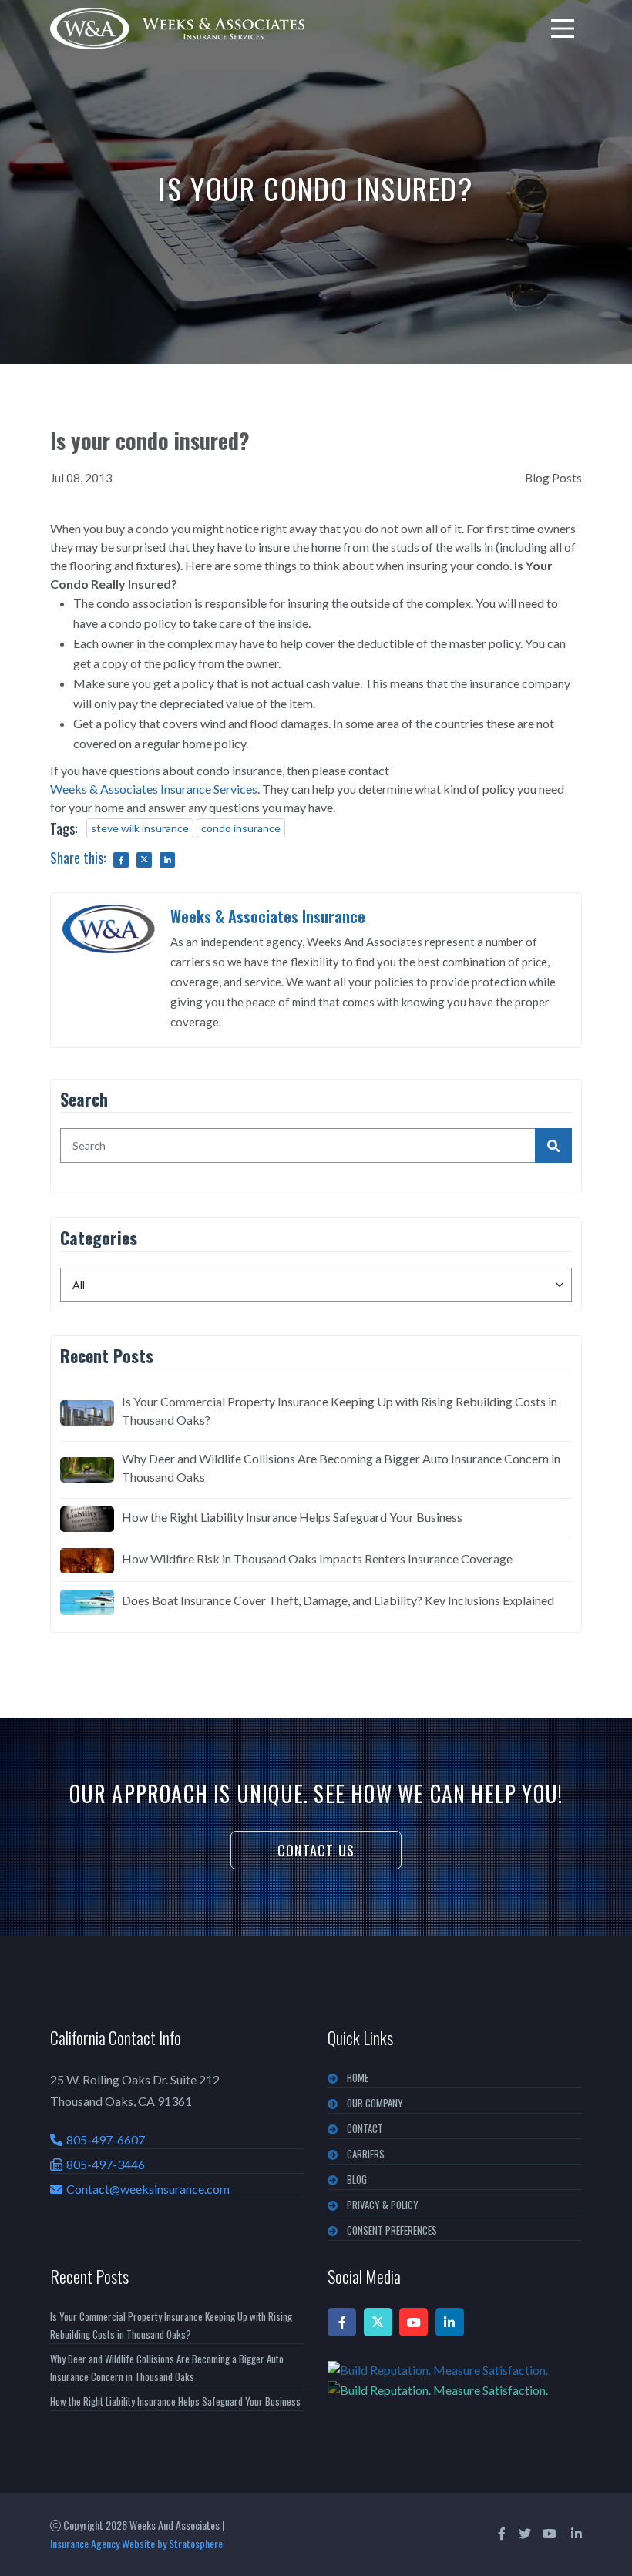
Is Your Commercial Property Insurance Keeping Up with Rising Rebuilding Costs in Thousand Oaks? (340, 1411)
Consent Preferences (392, 2230)
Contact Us (316, 1850)
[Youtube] (413, 2322)
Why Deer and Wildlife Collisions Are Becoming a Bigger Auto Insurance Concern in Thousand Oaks (341, 1468)
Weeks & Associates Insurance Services (154, 789)
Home (358, 2077)
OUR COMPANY (375, 2103)
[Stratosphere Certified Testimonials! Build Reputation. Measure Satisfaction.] (455, 2380)
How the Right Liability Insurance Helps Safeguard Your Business (292, 1517)
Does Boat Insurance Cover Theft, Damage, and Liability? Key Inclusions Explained (338, 1600)
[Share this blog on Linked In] (167, 860)
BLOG (357, 2179)
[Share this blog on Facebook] (121, 860)
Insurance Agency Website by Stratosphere (136, 2543)
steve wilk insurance (140, 828)
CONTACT (365, 2128)
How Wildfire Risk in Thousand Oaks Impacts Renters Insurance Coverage (317, 1558)
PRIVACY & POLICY (383, 2205)
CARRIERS (366, 2154)
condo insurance (241, 828)
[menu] (563, 29)
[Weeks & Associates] (177, 29)
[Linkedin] (450, 2322)
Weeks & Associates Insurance (268, 916)
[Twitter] (378, 2322)
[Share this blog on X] (144, 860)
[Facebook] (342, 2322)
